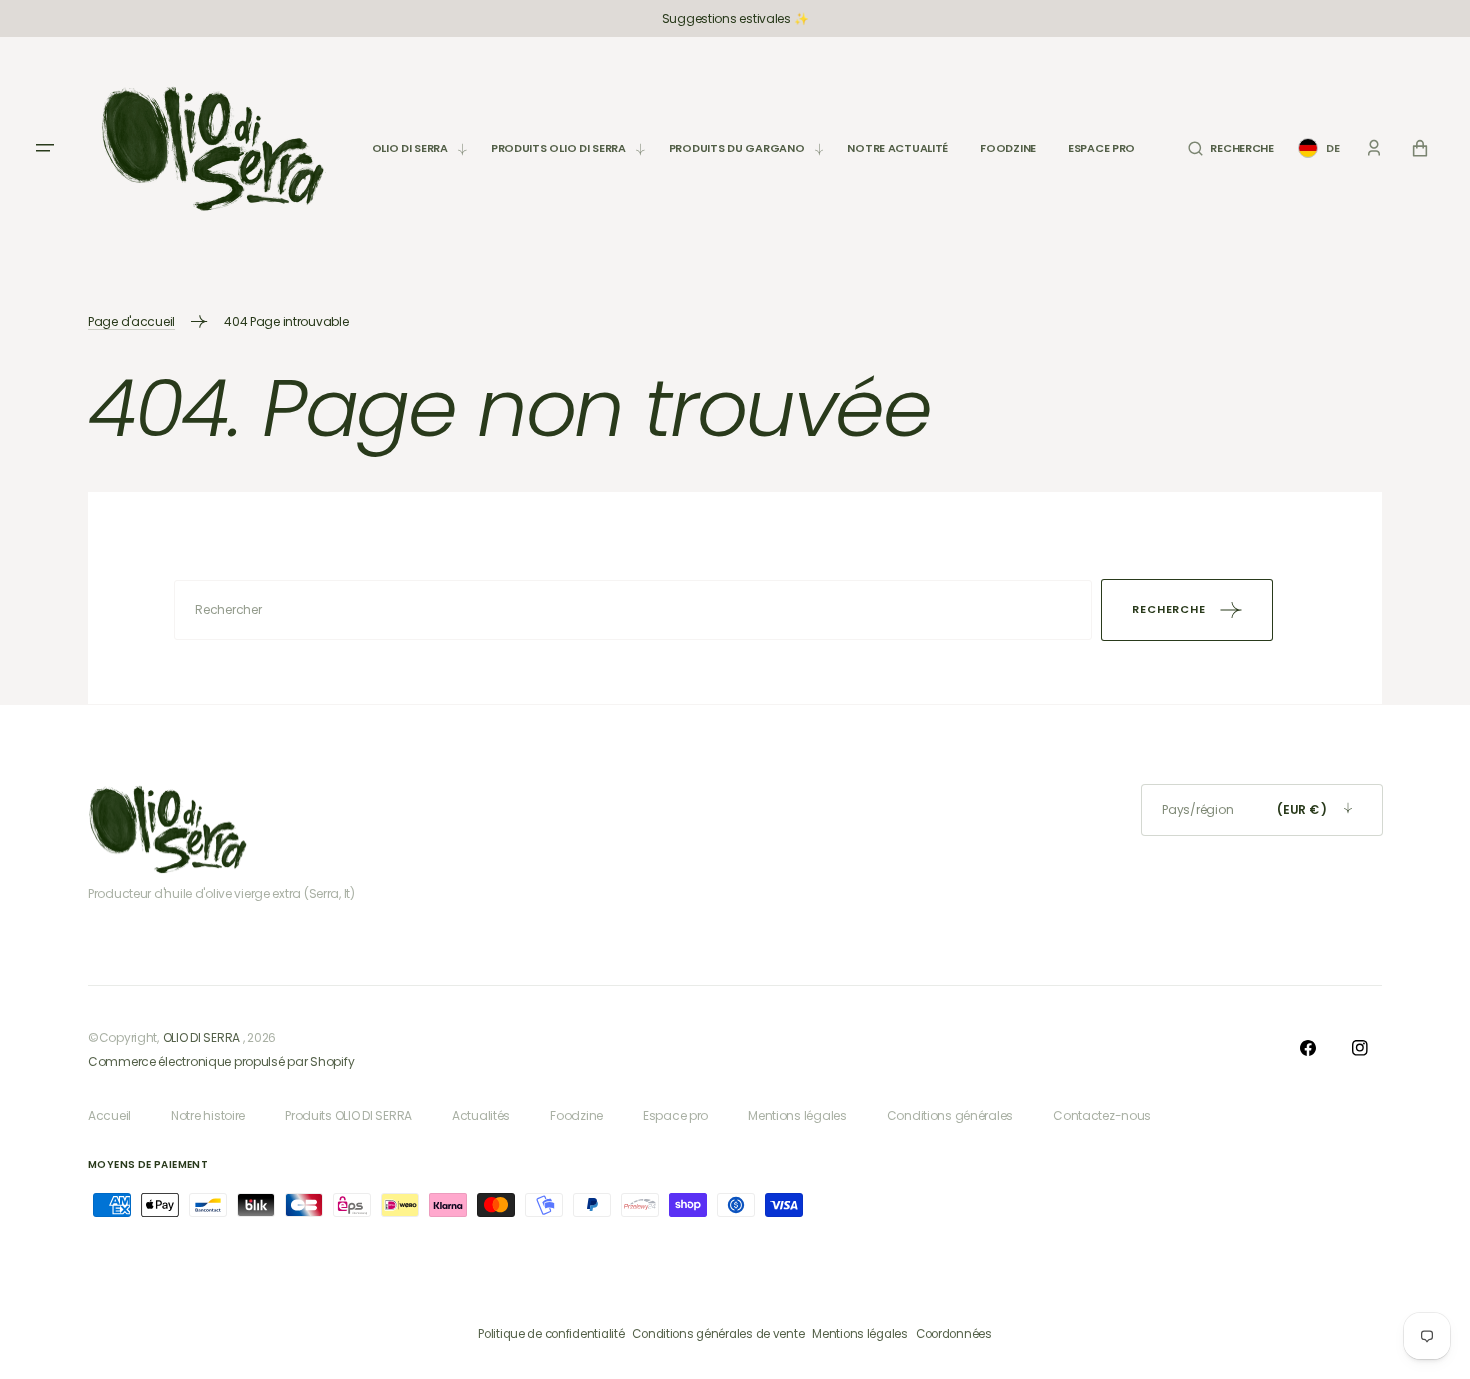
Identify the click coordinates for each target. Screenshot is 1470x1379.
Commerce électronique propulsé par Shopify (221, 1061)
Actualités (481, 1115)
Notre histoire (208, 1115)
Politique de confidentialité (551, 1334)
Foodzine (576, 1115)
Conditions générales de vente (718, 1334)
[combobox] (633, 610)
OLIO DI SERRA (201, 1037)
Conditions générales (950, 1115)
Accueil (109, 1115)
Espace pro (675, 1115)
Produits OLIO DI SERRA (348, 1115)
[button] (1230, 148)
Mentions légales (797, 1115)
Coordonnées (954, 1334)
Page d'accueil (131, 321)
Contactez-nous (1102, 1115)
